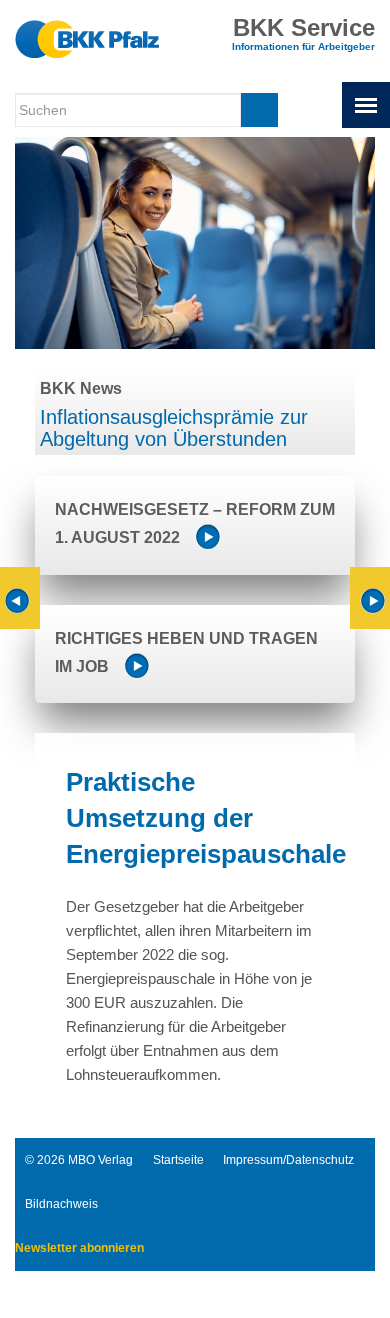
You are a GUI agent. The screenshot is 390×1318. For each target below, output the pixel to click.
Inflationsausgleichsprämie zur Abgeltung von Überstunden (174, 428)
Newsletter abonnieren (79, 1248)
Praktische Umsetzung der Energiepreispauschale (206, 818)
